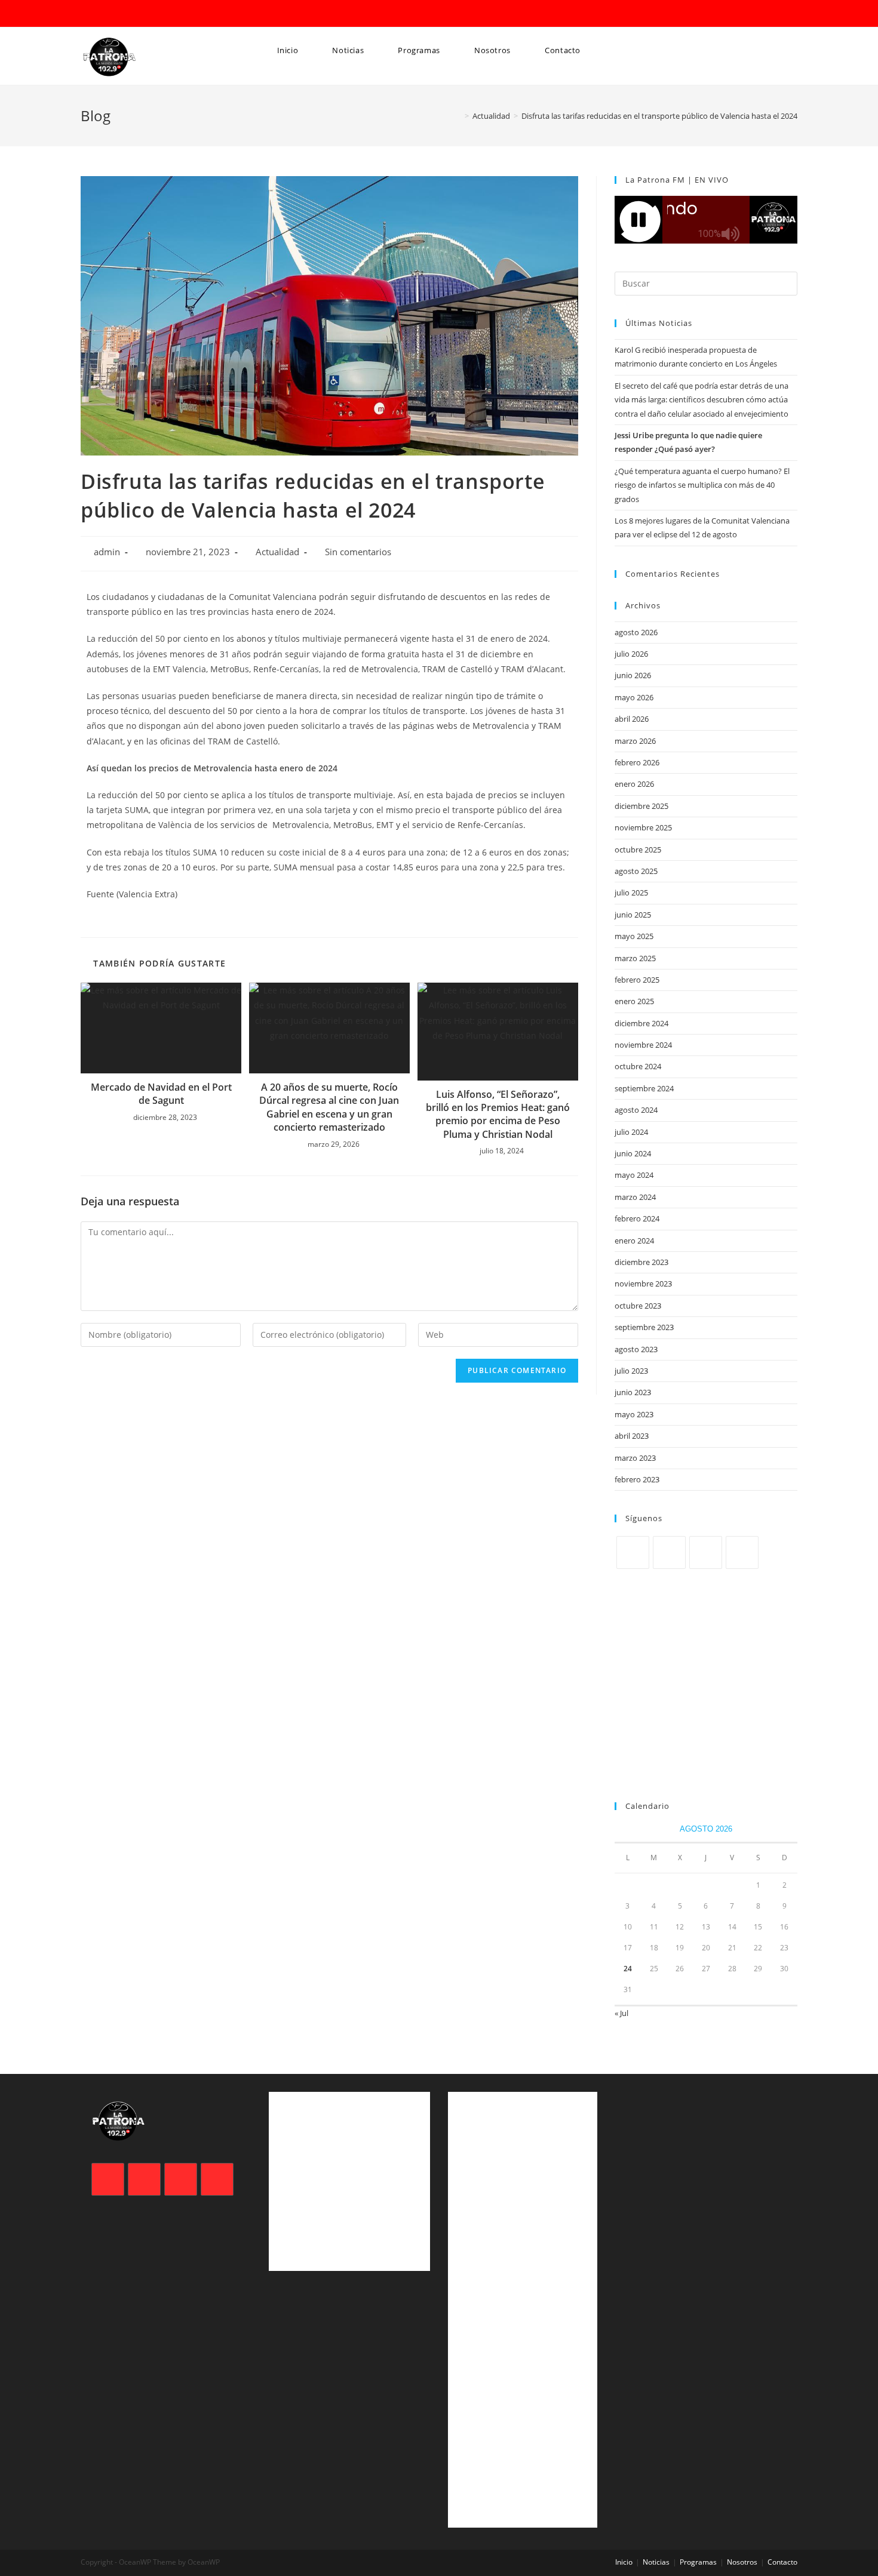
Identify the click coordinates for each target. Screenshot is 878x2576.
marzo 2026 (635, 741)
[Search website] (274, 96)
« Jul (621, 2013)
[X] (633, 1552)
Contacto (782, 2562)
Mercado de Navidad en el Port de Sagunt (161, 1094)
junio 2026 (633, 675)
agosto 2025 (636, 871)
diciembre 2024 (641, 1023)
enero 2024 (634, 1241)
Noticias (656, 2562)
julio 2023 (631, 1371)
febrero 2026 (637, 762)
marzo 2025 (635, 958)
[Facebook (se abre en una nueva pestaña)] (102, 14)
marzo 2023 (635, 1458)
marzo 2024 (635, 1197)
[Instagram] (706, 1552)
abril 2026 (632, 719)
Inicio (624, 2562)
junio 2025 (633, 915)
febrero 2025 (637, 980)
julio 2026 (631, 654)
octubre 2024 (638, 1066)
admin (107, 552)
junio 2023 (633, 1392)
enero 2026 (634, 784)
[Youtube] (742, 1552)
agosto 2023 (636, 1349)
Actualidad (277, 552)
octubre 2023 (638, 1306)
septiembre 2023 (644, 1327)
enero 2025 (634, 1001)
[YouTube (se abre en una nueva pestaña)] (136, 14)
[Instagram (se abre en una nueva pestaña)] (119, 14)
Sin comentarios (358, 552)
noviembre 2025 (643, 827)
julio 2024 (631, 1132)
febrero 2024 (637, 1218)
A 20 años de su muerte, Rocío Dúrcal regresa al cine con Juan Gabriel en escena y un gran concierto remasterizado (329, 1107)
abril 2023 (632, 1436)
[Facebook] (669, 1552)
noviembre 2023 (643, 1284)
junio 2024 (633, 1153)
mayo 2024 (634, 1175)
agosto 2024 (636, 1110)
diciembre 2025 (641, 806)
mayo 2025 (634, 936)
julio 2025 (631, 892)
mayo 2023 (634, 1414)
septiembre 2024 (644, 1088)
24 (628, 1969)
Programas (698, 2562)
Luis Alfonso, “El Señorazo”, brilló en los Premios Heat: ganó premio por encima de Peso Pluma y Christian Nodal (498, 1114)
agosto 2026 (636, 632)
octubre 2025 (638, 850)
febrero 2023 (637, 1479)
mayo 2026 (634, 697)
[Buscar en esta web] (706, 282)
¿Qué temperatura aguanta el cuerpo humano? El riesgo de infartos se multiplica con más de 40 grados (702, 485)
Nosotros (742, 2562)
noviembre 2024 (643, 1045)
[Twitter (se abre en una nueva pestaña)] (87, 14)
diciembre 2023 (641, 1262)
